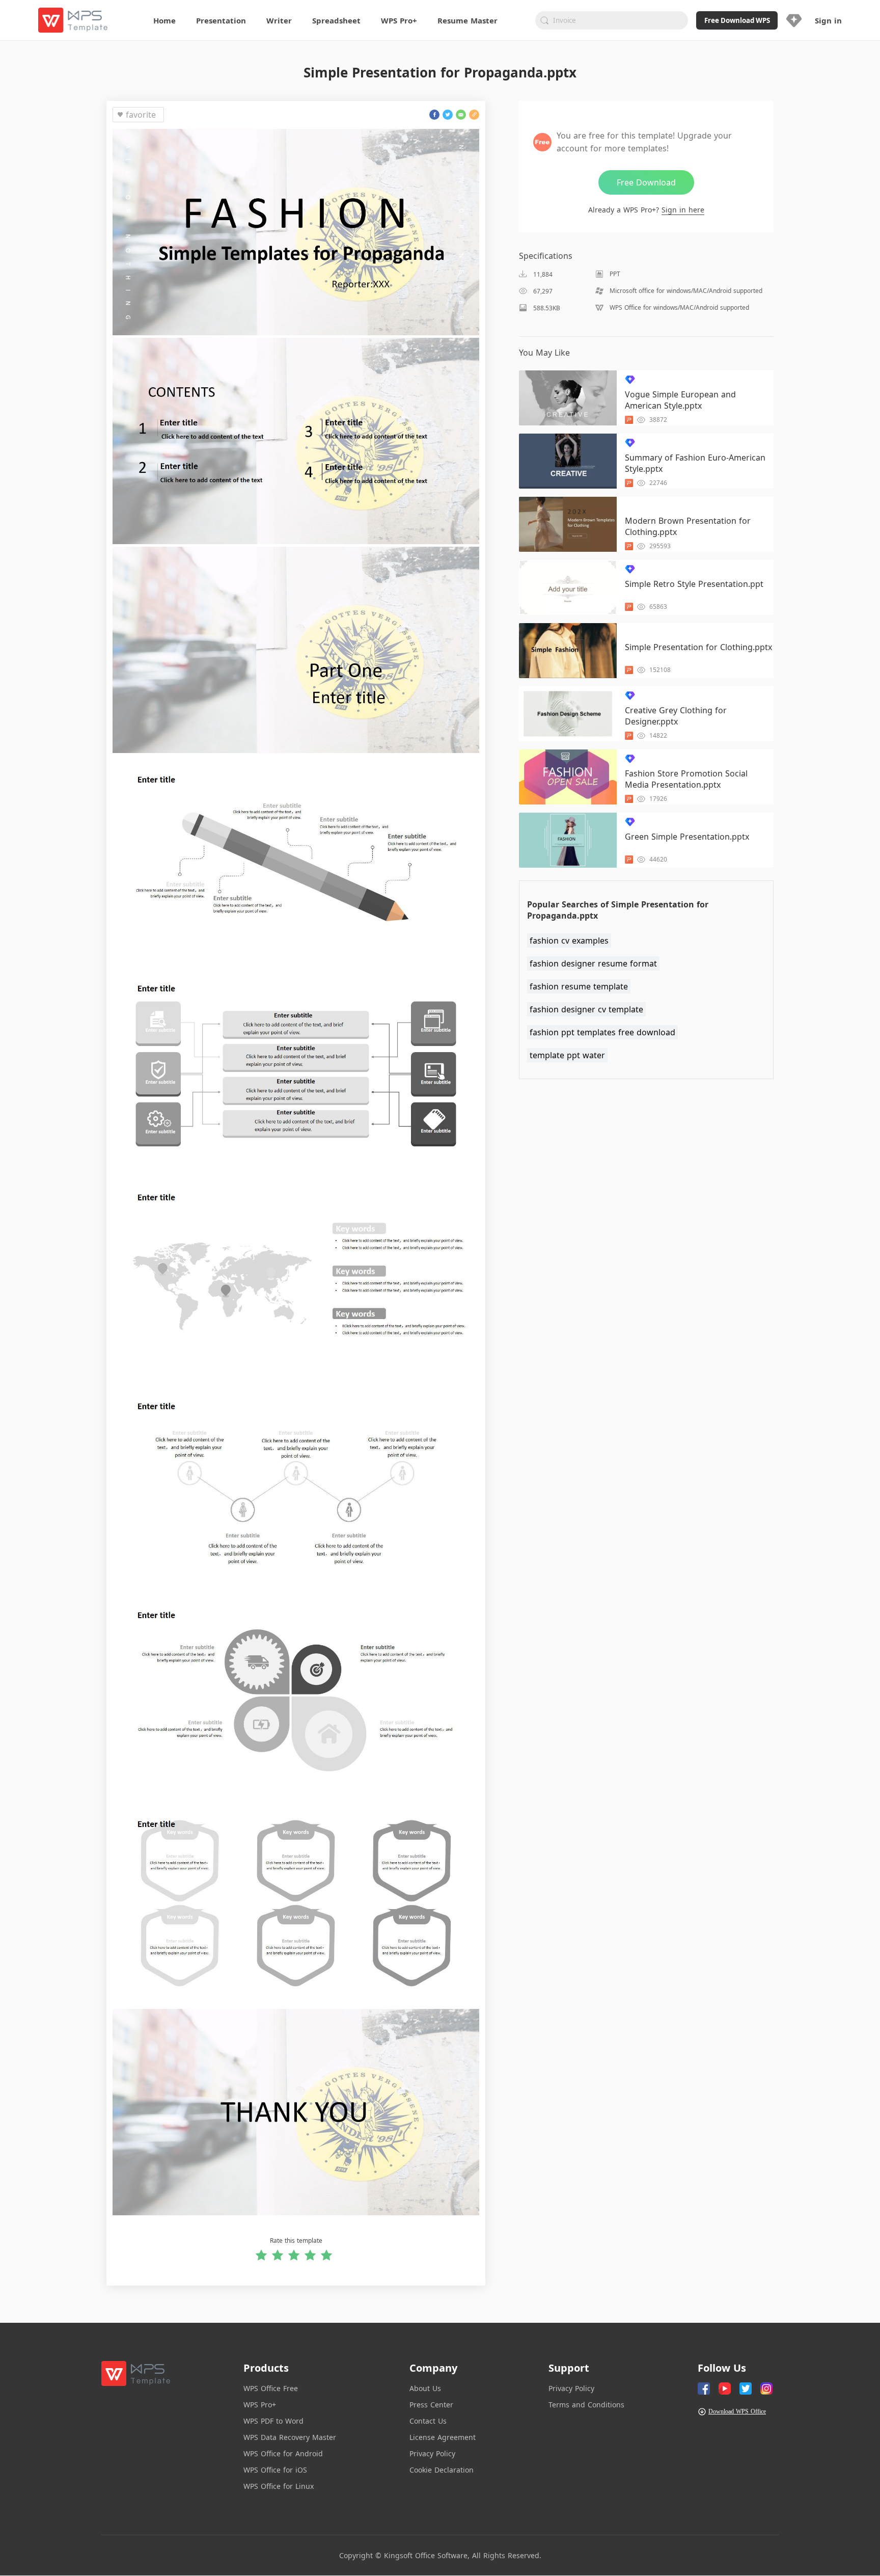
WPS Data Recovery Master (290, 2437)
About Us (425, 2388)
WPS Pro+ (260, 2405)
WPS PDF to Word (273, 2421)
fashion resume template (579, 986)
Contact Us (428, 2421)
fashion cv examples (569, 941)
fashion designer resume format (593, 963)
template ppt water (567, 1055)
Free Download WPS (737, 20)
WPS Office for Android (283, 2453)
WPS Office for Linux (279, 2486)
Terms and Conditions (586, 2405)
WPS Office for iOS (275, 2470)
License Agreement (443, 2437)
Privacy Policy (432, 2453)
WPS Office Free (271, 2388)
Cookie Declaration (442, 2470)
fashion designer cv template (586, 1009)
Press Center (431, 2405)
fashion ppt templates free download (602, 1032)
